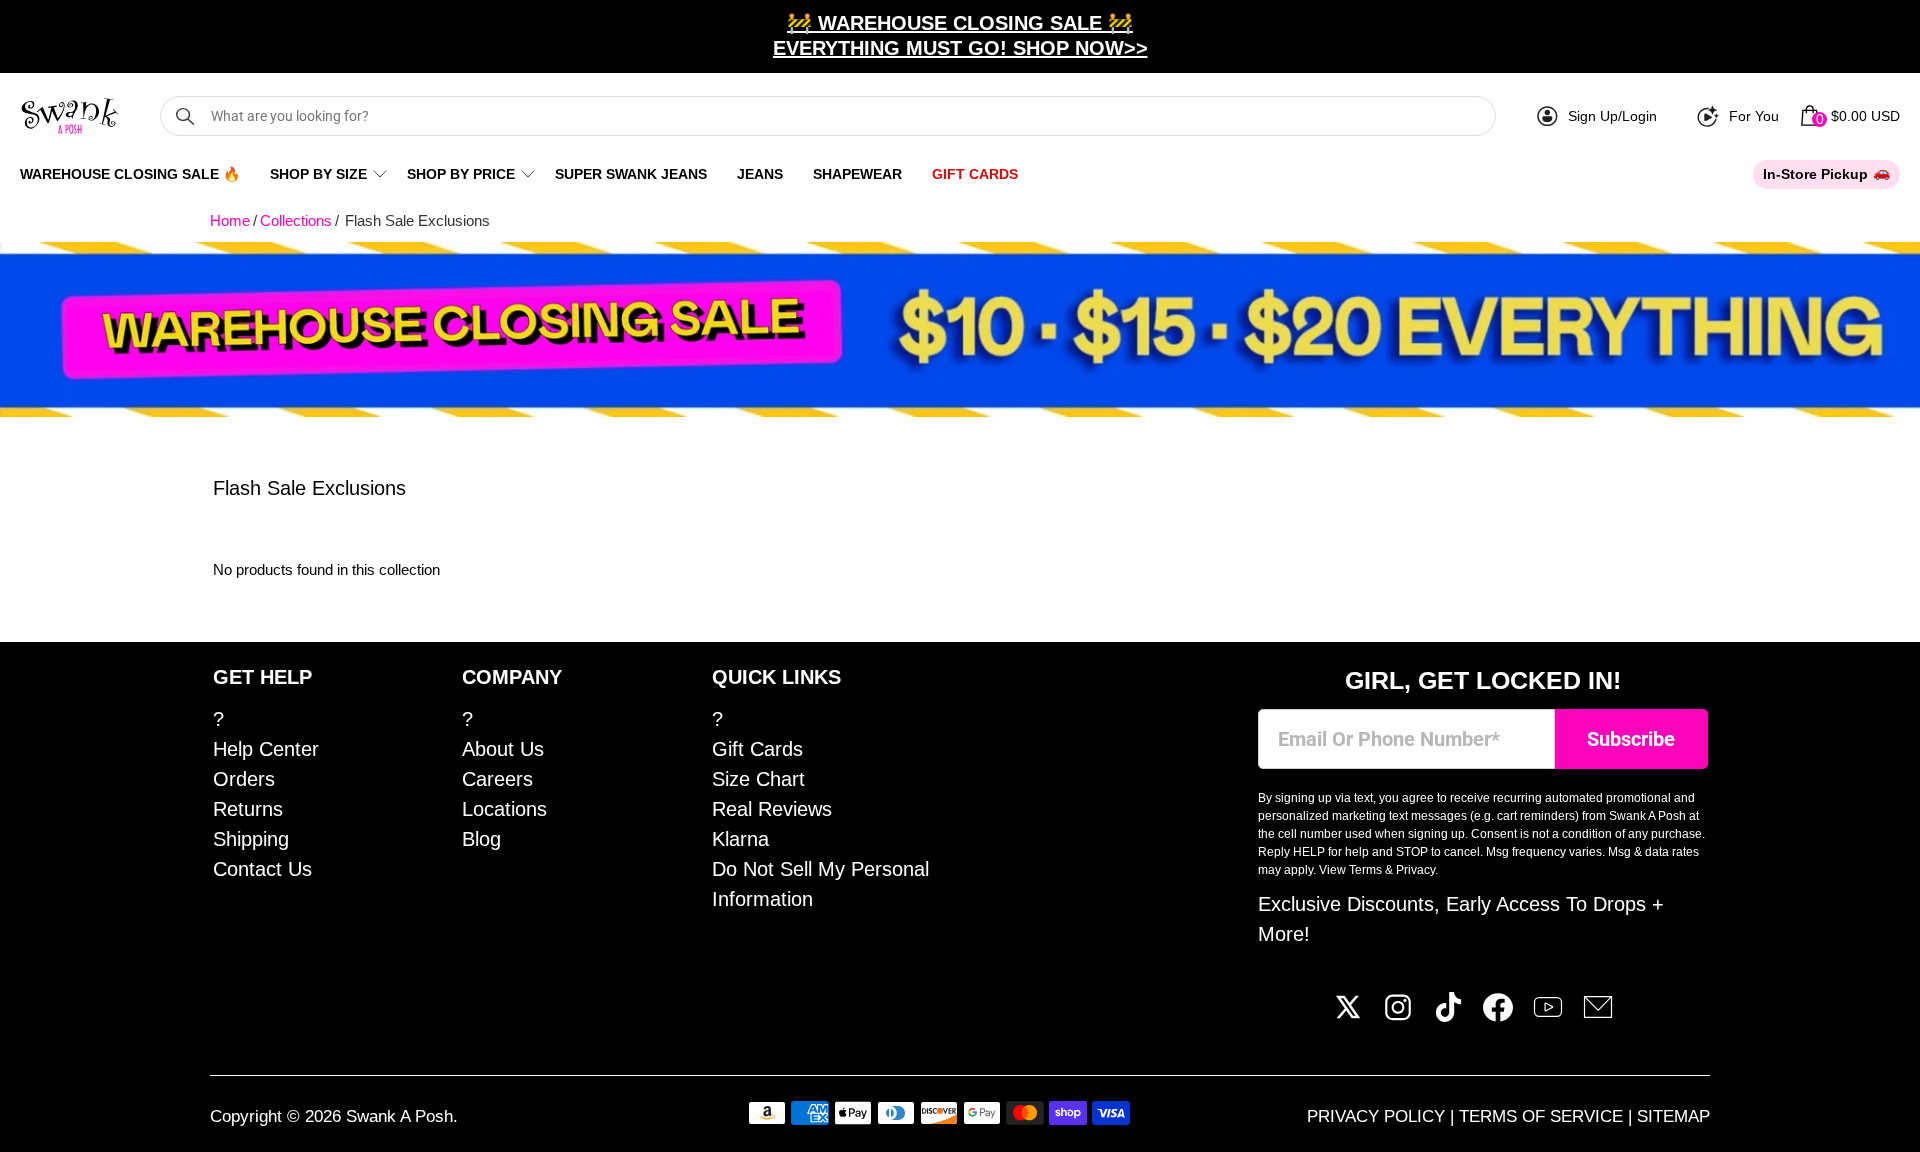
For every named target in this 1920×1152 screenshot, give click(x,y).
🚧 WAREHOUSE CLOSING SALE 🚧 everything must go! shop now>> (960, 35)
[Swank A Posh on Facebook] (1498, 1015)
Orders (244, 779)
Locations (504, 809)
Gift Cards (975, 174)
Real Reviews (772, 809)
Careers (497, 779)
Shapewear (857, 174)
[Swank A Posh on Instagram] (1398, 1015)
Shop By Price (461, 174)
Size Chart (758, 779)
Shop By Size (318, 174)
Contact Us (262, 869)
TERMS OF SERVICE (1543, 1116)
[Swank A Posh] (70, 116)
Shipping (251, 839)
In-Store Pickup (1815, 174)
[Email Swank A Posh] (1598, 1015)
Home (230, 220)
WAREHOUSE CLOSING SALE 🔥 (130, 174)
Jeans (760, 174)
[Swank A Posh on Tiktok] (1448, 1015)
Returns (248, 809)
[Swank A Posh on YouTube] (1548, 1015)
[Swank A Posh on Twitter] (1348, 1015)
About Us (503, 749)
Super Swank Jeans (631, 174)
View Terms (1350, 870)
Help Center (266, 749)
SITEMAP (1673, 1116)
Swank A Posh (399, 1116)
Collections (296, 220)
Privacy (1415, 870)
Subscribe (1631, 739)
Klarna (740, 839)
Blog (481, 839)
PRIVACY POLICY (1378, 1116)
